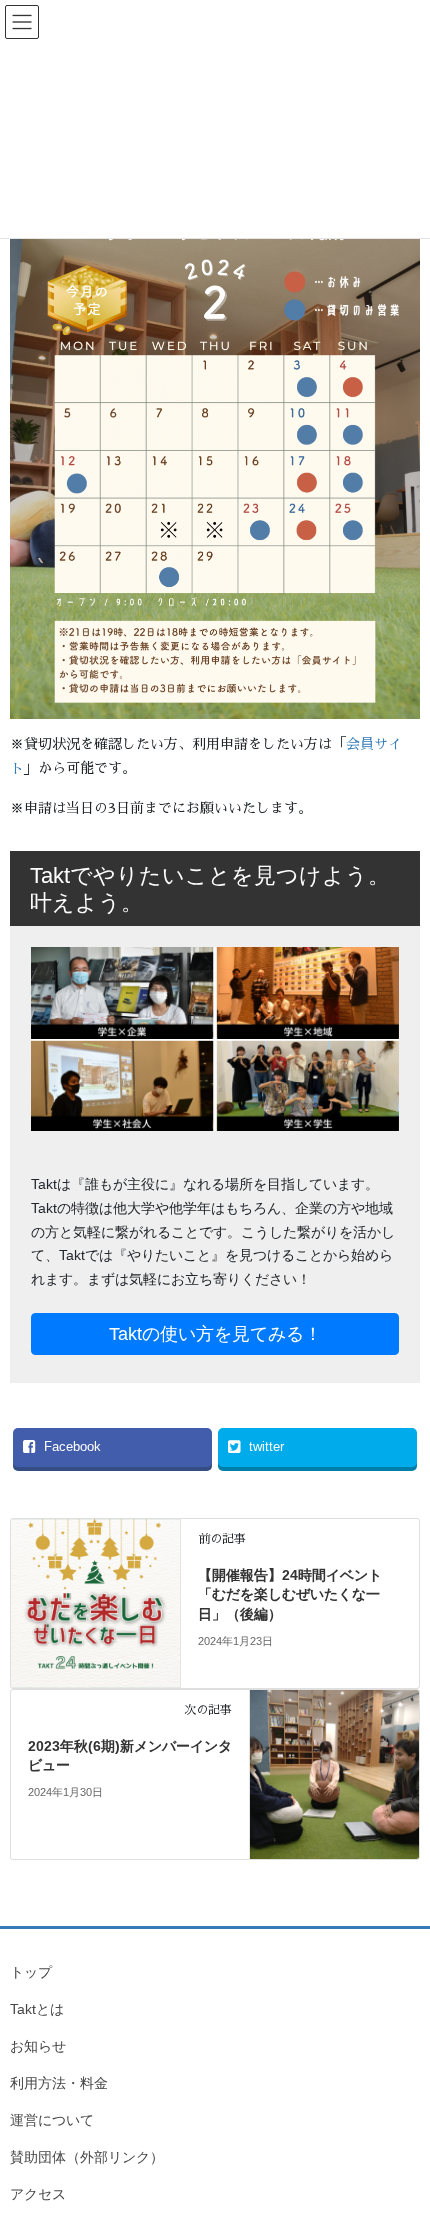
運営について (52, 2120)
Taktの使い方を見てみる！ (215, 1334)
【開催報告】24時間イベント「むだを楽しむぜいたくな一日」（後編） (290, 1594)
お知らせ (38, 2046)
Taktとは (37, 2009)
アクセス (38, 2194)
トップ (31, 1972)
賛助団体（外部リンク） (87, 2157)
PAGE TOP (399, 2154)
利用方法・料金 (59, 2083)
